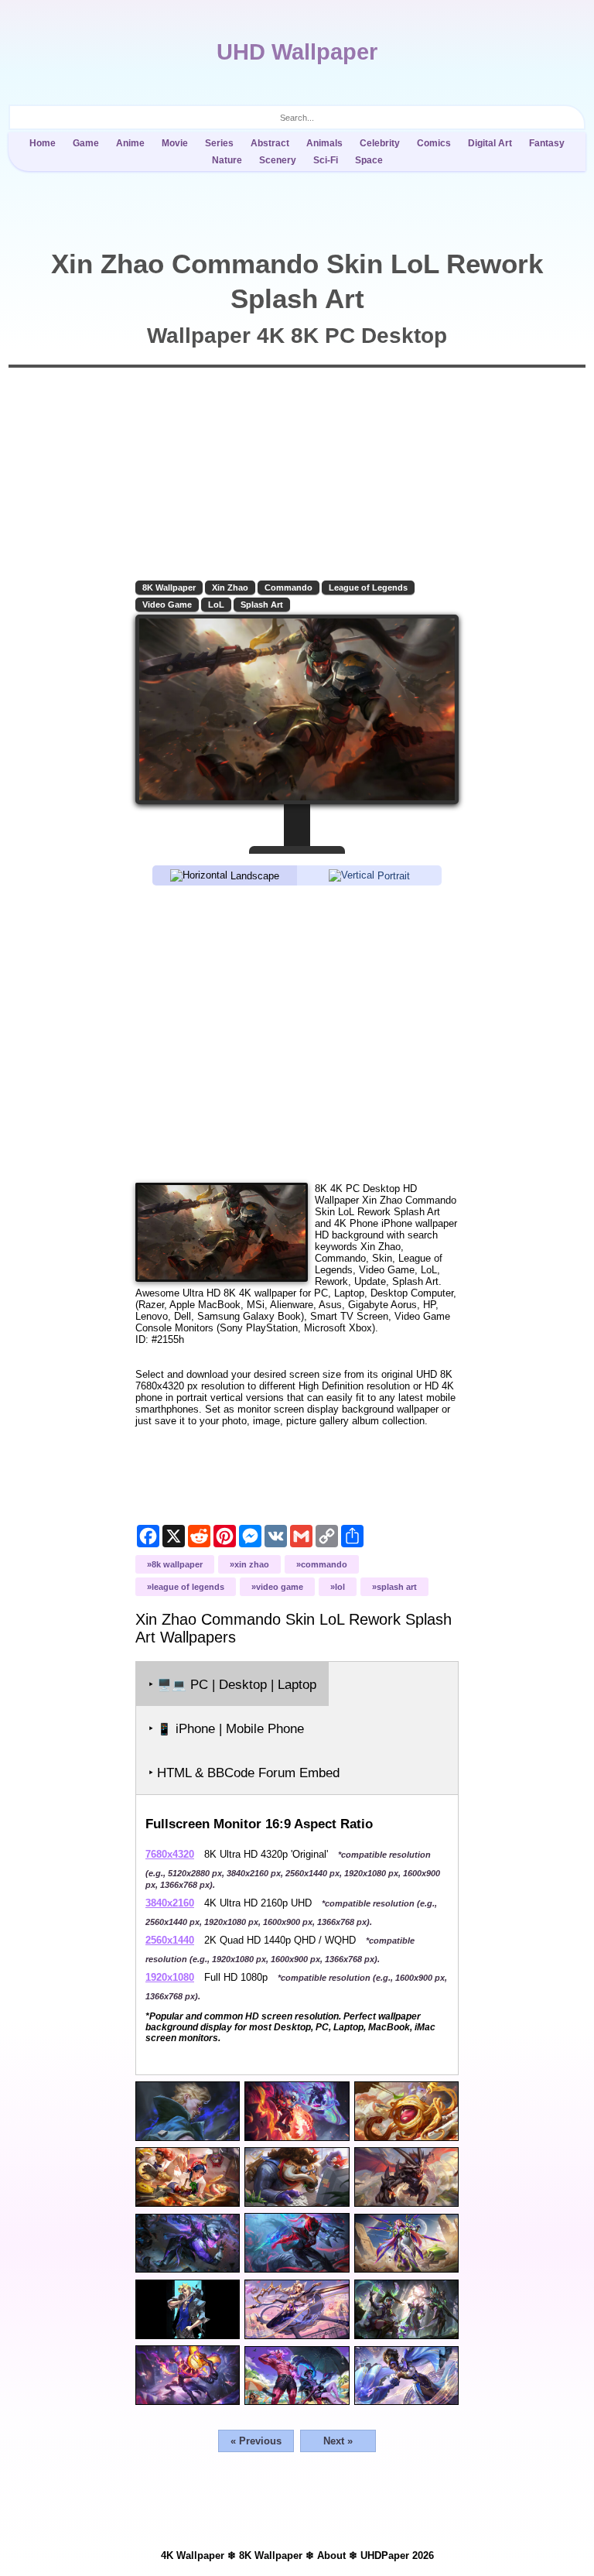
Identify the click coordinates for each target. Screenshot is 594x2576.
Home (43, 143)
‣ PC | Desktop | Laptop (232, 1685)
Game (86, 143)
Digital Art (490, 143)
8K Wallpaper (169, 587)
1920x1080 (170, 1977)
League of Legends (368, 587)
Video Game (167, 605)
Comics (434, 143)
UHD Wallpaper (297, 52)
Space (369, 160)
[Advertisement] (297, 1033)
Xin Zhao (230, 587)
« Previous (256, 2441)
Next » (338, 2441)
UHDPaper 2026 (397, 2555)
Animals (324, 143)
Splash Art (262, 605)
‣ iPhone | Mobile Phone (226, 1729)
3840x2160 (170, 1903)
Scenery (278, 160)
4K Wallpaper (193, 2555)
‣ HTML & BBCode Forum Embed (244, 1773)
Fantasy (547, 143)
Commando (288, 587)
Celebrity (380, 143)
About (331, 2555)
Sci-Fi (326, 160)
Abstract (270, 143)
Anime (130, 143)
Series (219, 143)
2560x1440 (170, 1940)
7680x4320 (170, 1854)
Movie (175, 143)
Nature (227, 160)
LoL (216, 605)
